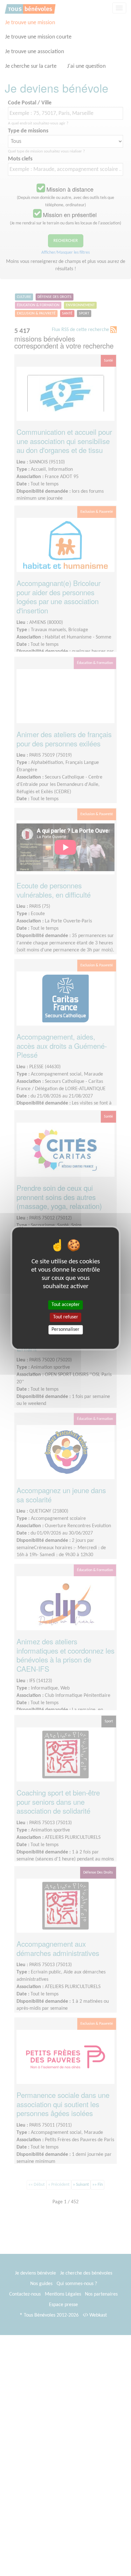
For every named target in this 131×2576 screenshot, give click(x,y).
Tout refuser (66, 1317)
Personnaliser (65, 1330)
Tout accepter (66, 1305)
